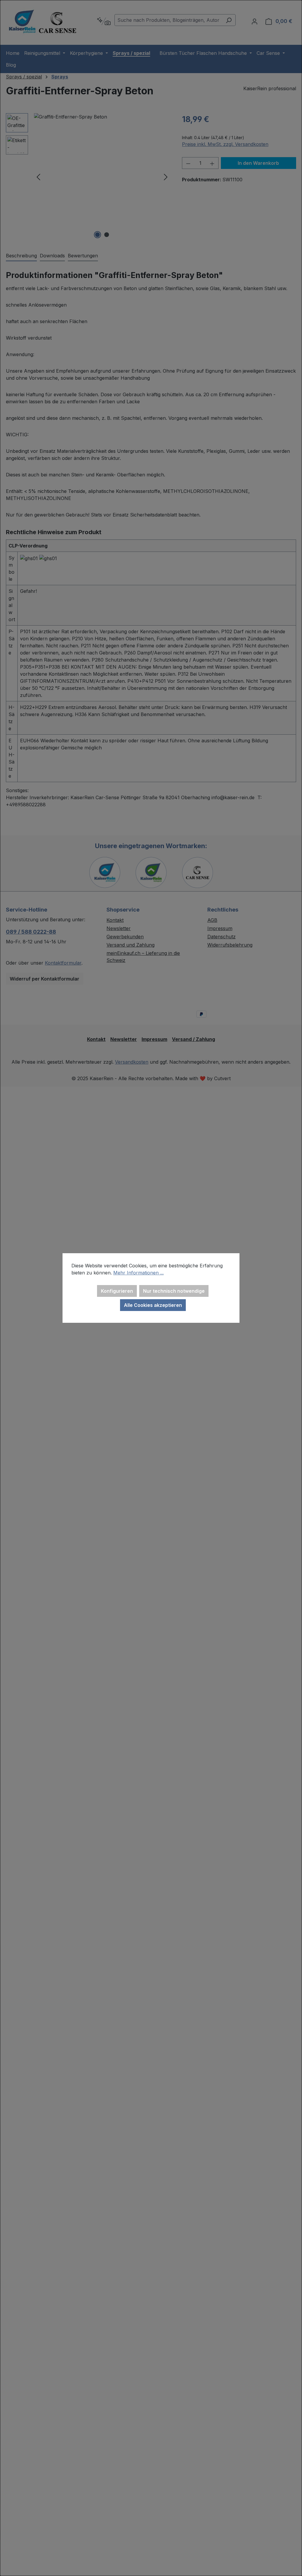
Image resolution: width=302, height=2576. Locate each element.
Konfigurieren (117, 1291)
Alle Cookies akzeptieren (153, 1305)
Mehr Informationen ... (138, 1273)
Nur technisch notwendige (174, 1291)
